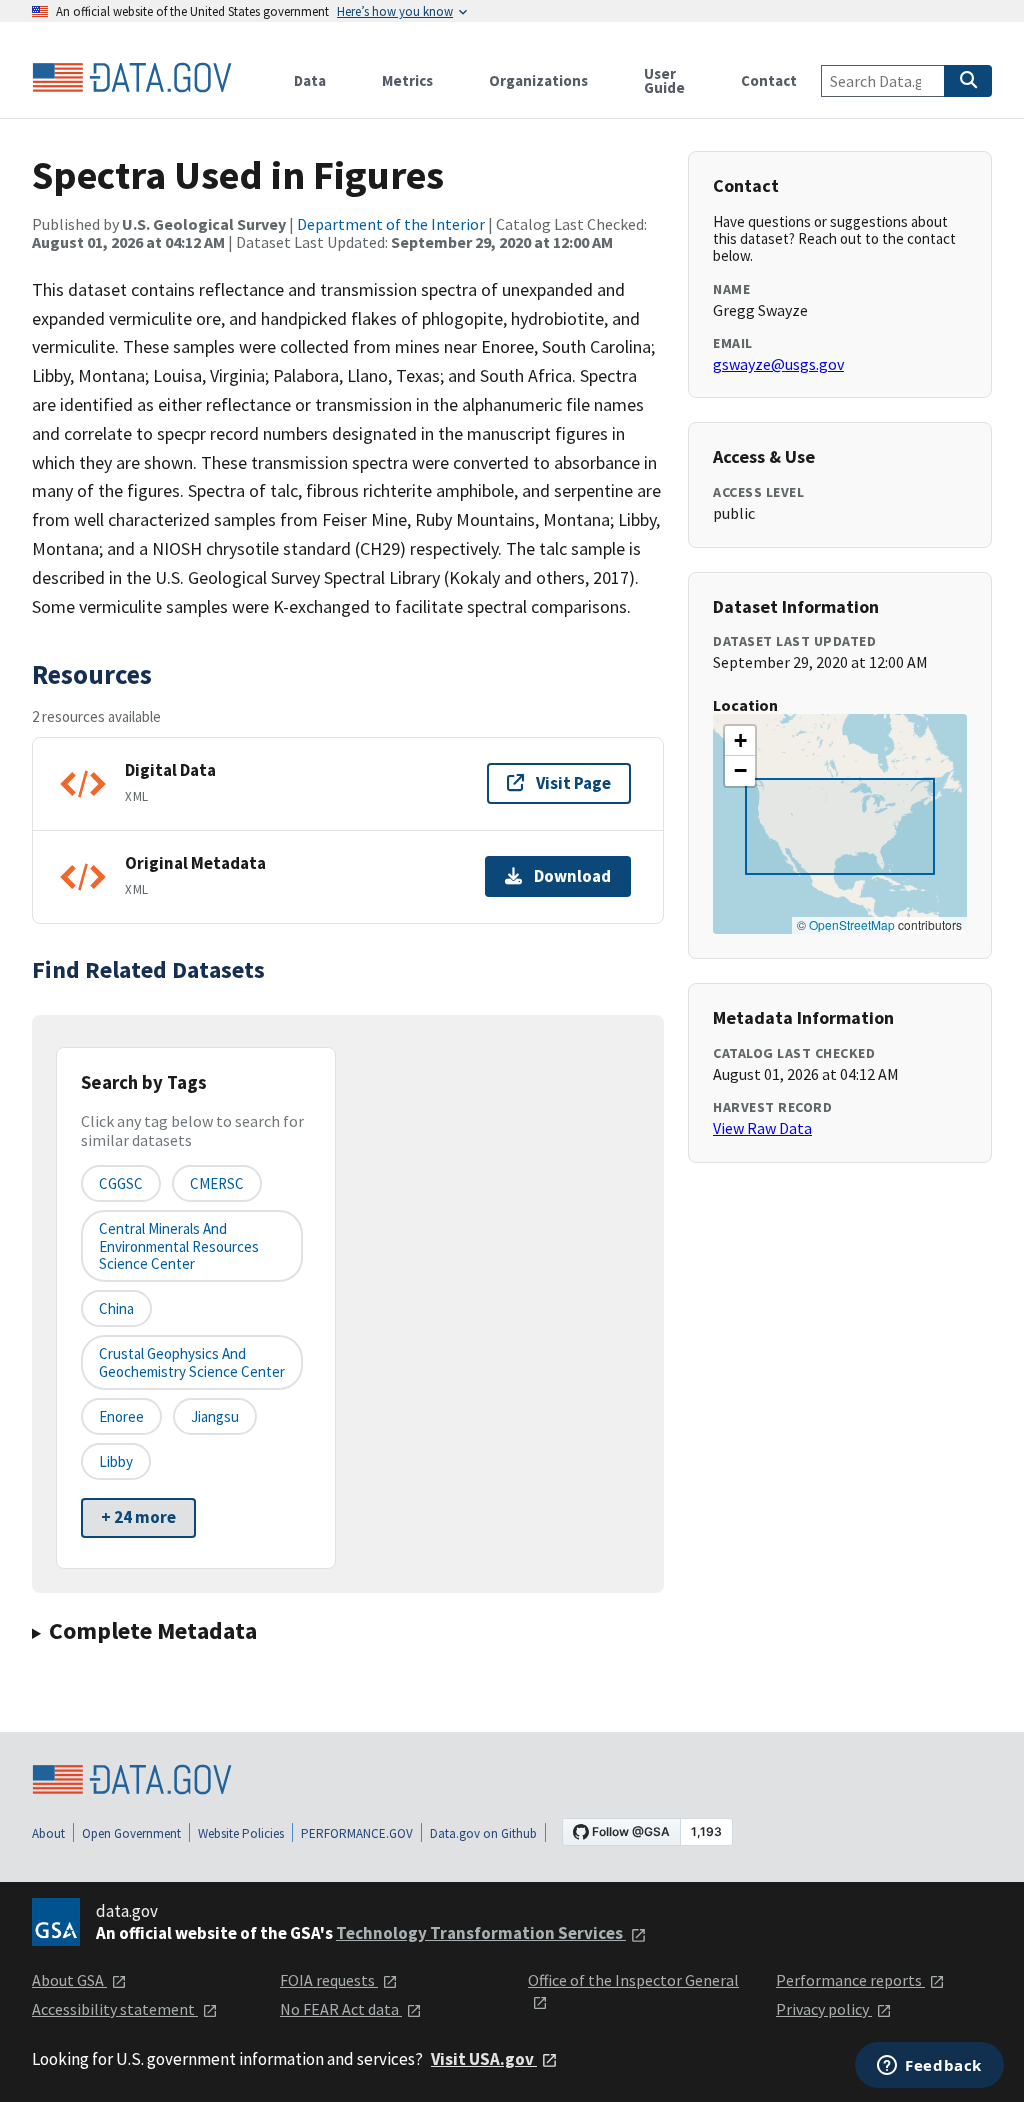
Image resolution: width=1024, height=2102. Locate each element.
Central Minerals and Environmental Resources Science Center (179, 1246)
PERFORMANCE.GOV (357, 1833)
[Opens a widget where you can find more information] (929, 2067)
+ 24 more (138, 1517)
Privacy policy (824, 2009)
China (116, 1308)
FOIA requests (329, 1980)
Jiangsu (215, 1416)
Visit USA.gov (484, 2059)
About (48, 1833)
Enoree (121, 1416)
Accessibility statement (115, 2009)
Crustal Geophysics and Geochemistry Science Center (192, 1362)
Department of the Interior (391, 224)
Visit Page (573, 783)
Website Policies (241, 1833)
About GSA (69, 1980)
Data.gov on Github (483, 1833)
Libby (116, 1461)
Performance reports (850, 1980)
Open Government (131, 1833)
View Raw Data (762, 1128)
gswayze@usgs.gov (778, 364)
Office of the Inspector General (633, 1980)
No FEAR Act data (341, 2009)
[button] (740, 741)
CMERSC (217, 1183)
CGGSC (121, 1183)
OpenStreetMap (852, 924)
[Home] (132, 78)
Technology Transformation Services (481, 1933)
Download (572, 876)
